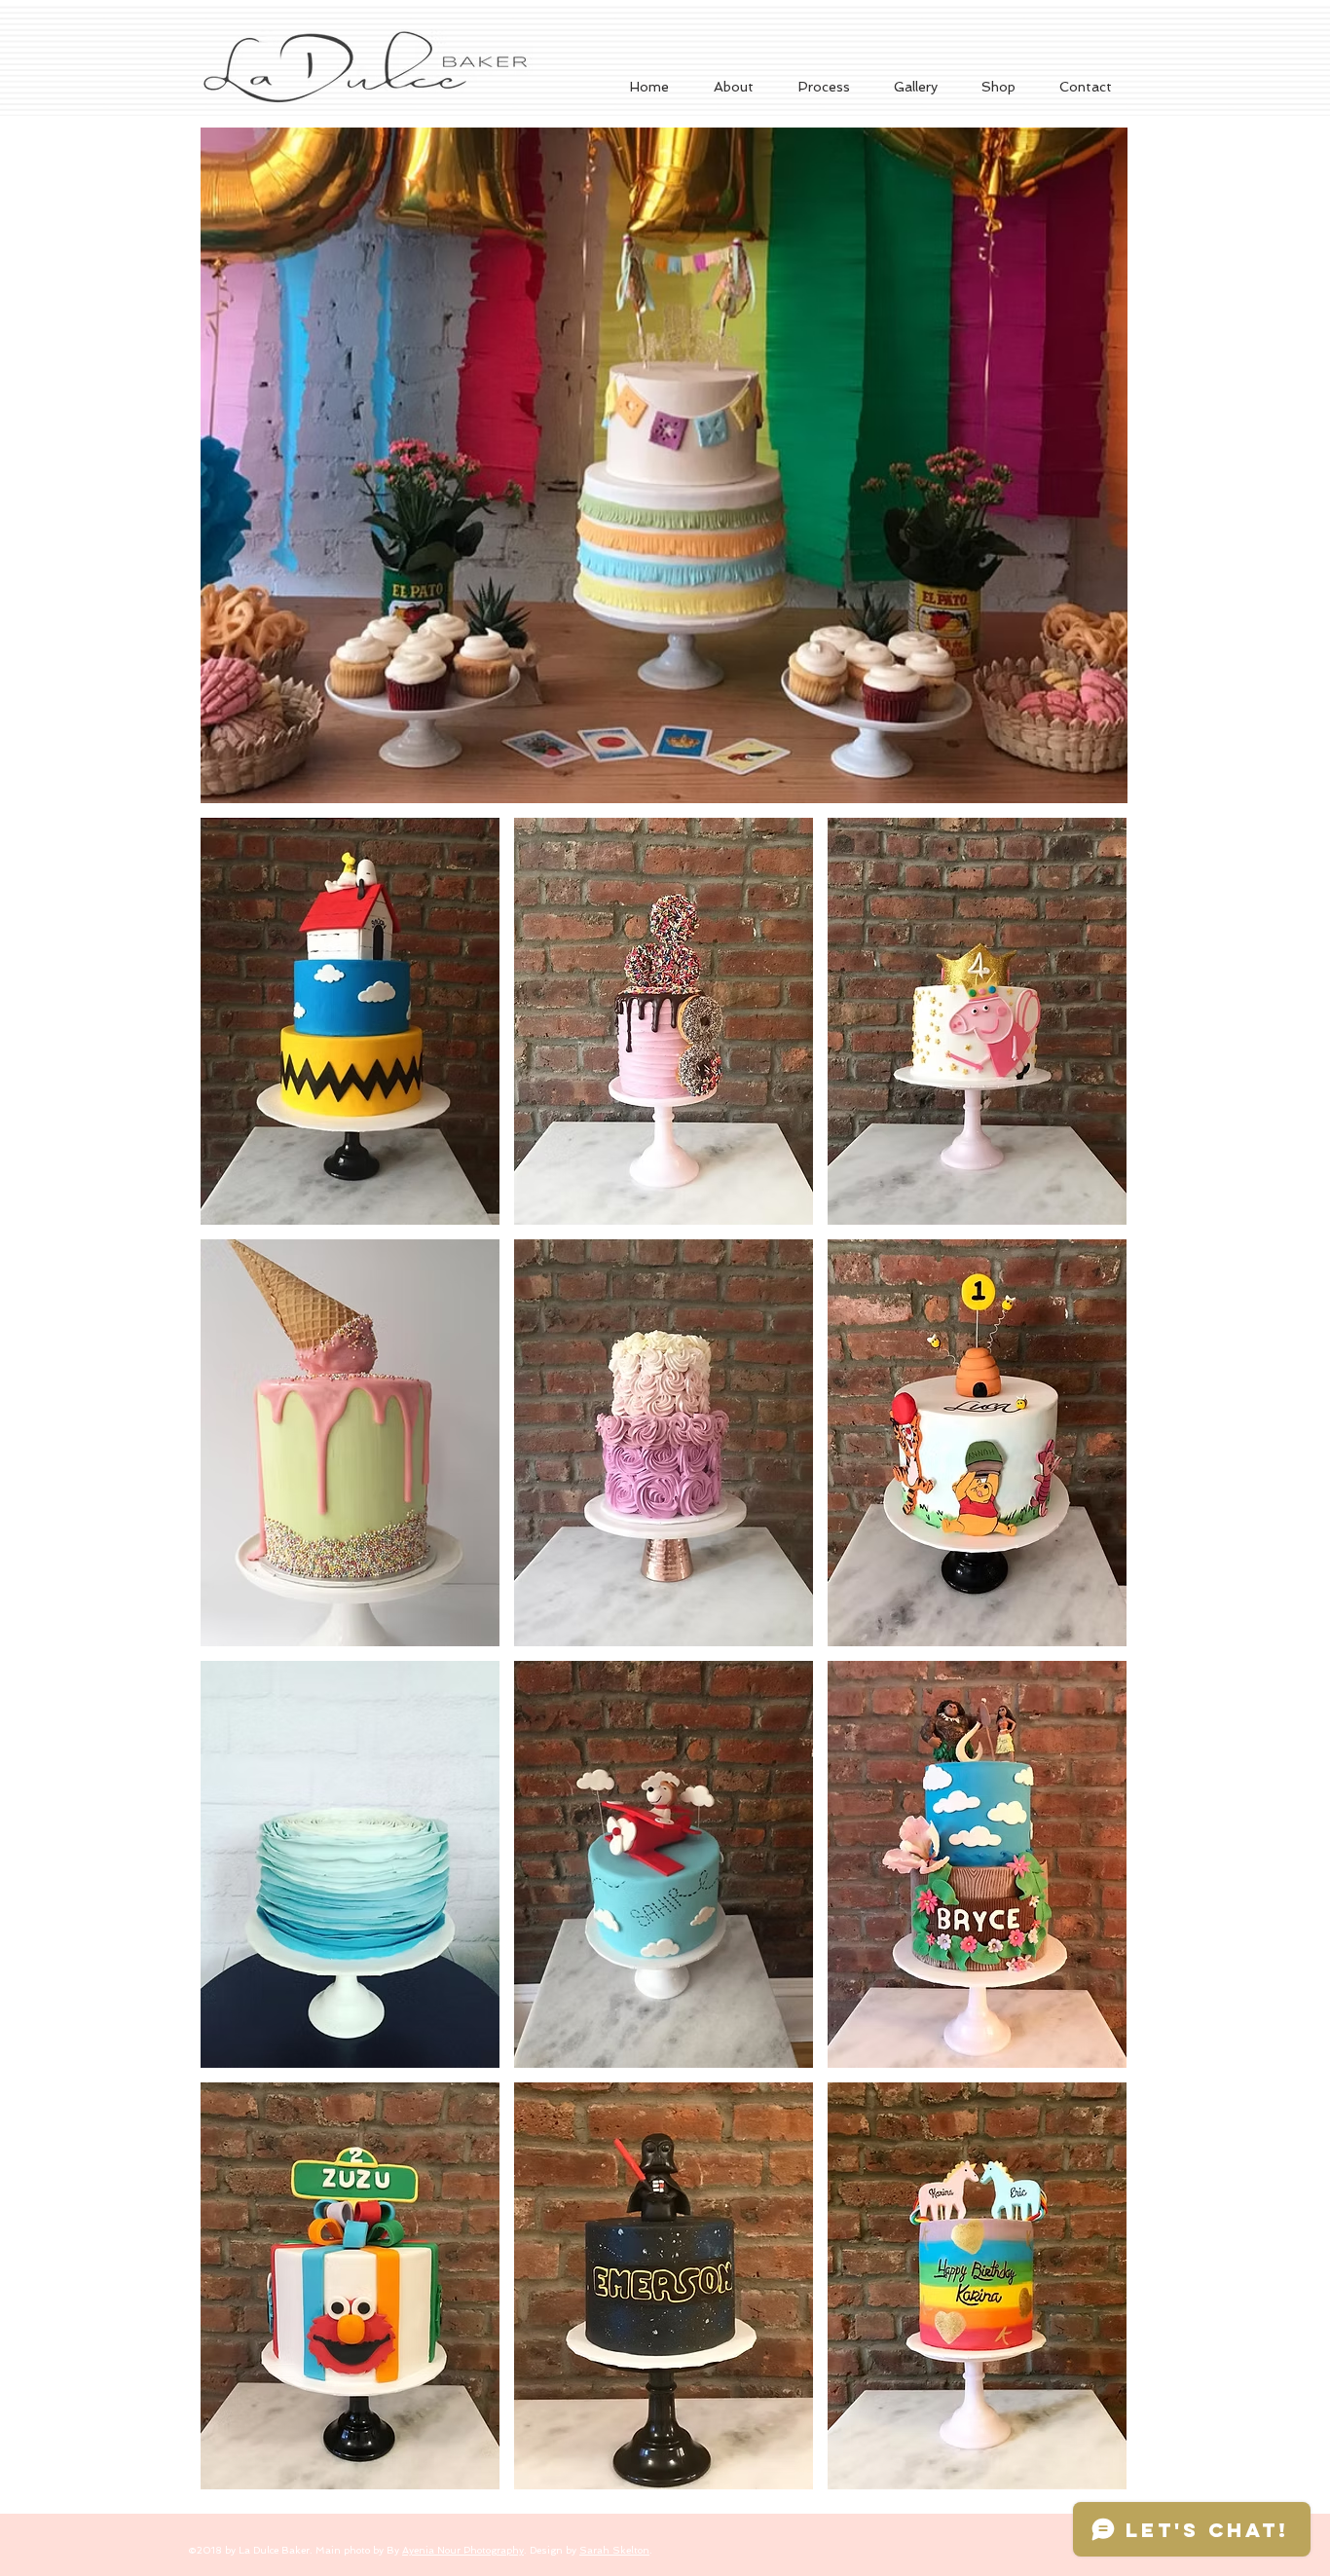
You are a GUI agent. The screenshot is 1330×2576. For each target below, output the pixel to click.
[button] (915, 87)
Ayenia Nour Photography (463, 2550)
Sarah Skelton (614, 2550)
